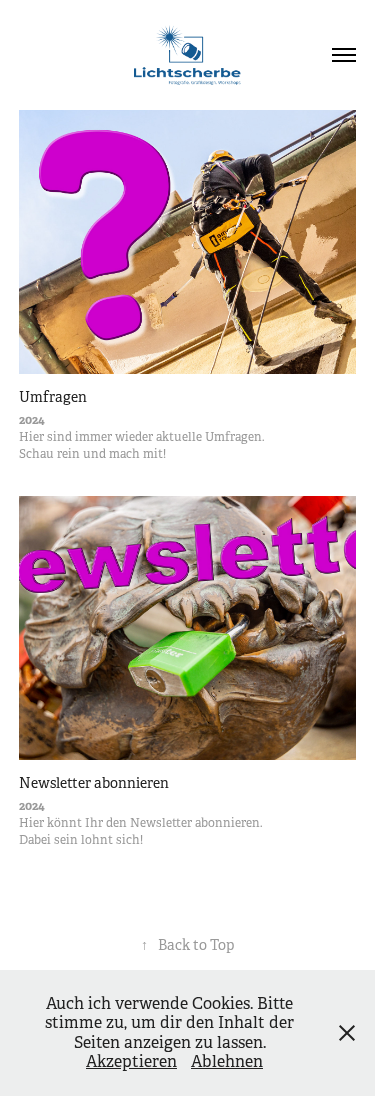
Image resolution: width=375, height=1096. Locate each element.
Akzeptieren (131, 1061)
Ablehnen (227, 1061)
